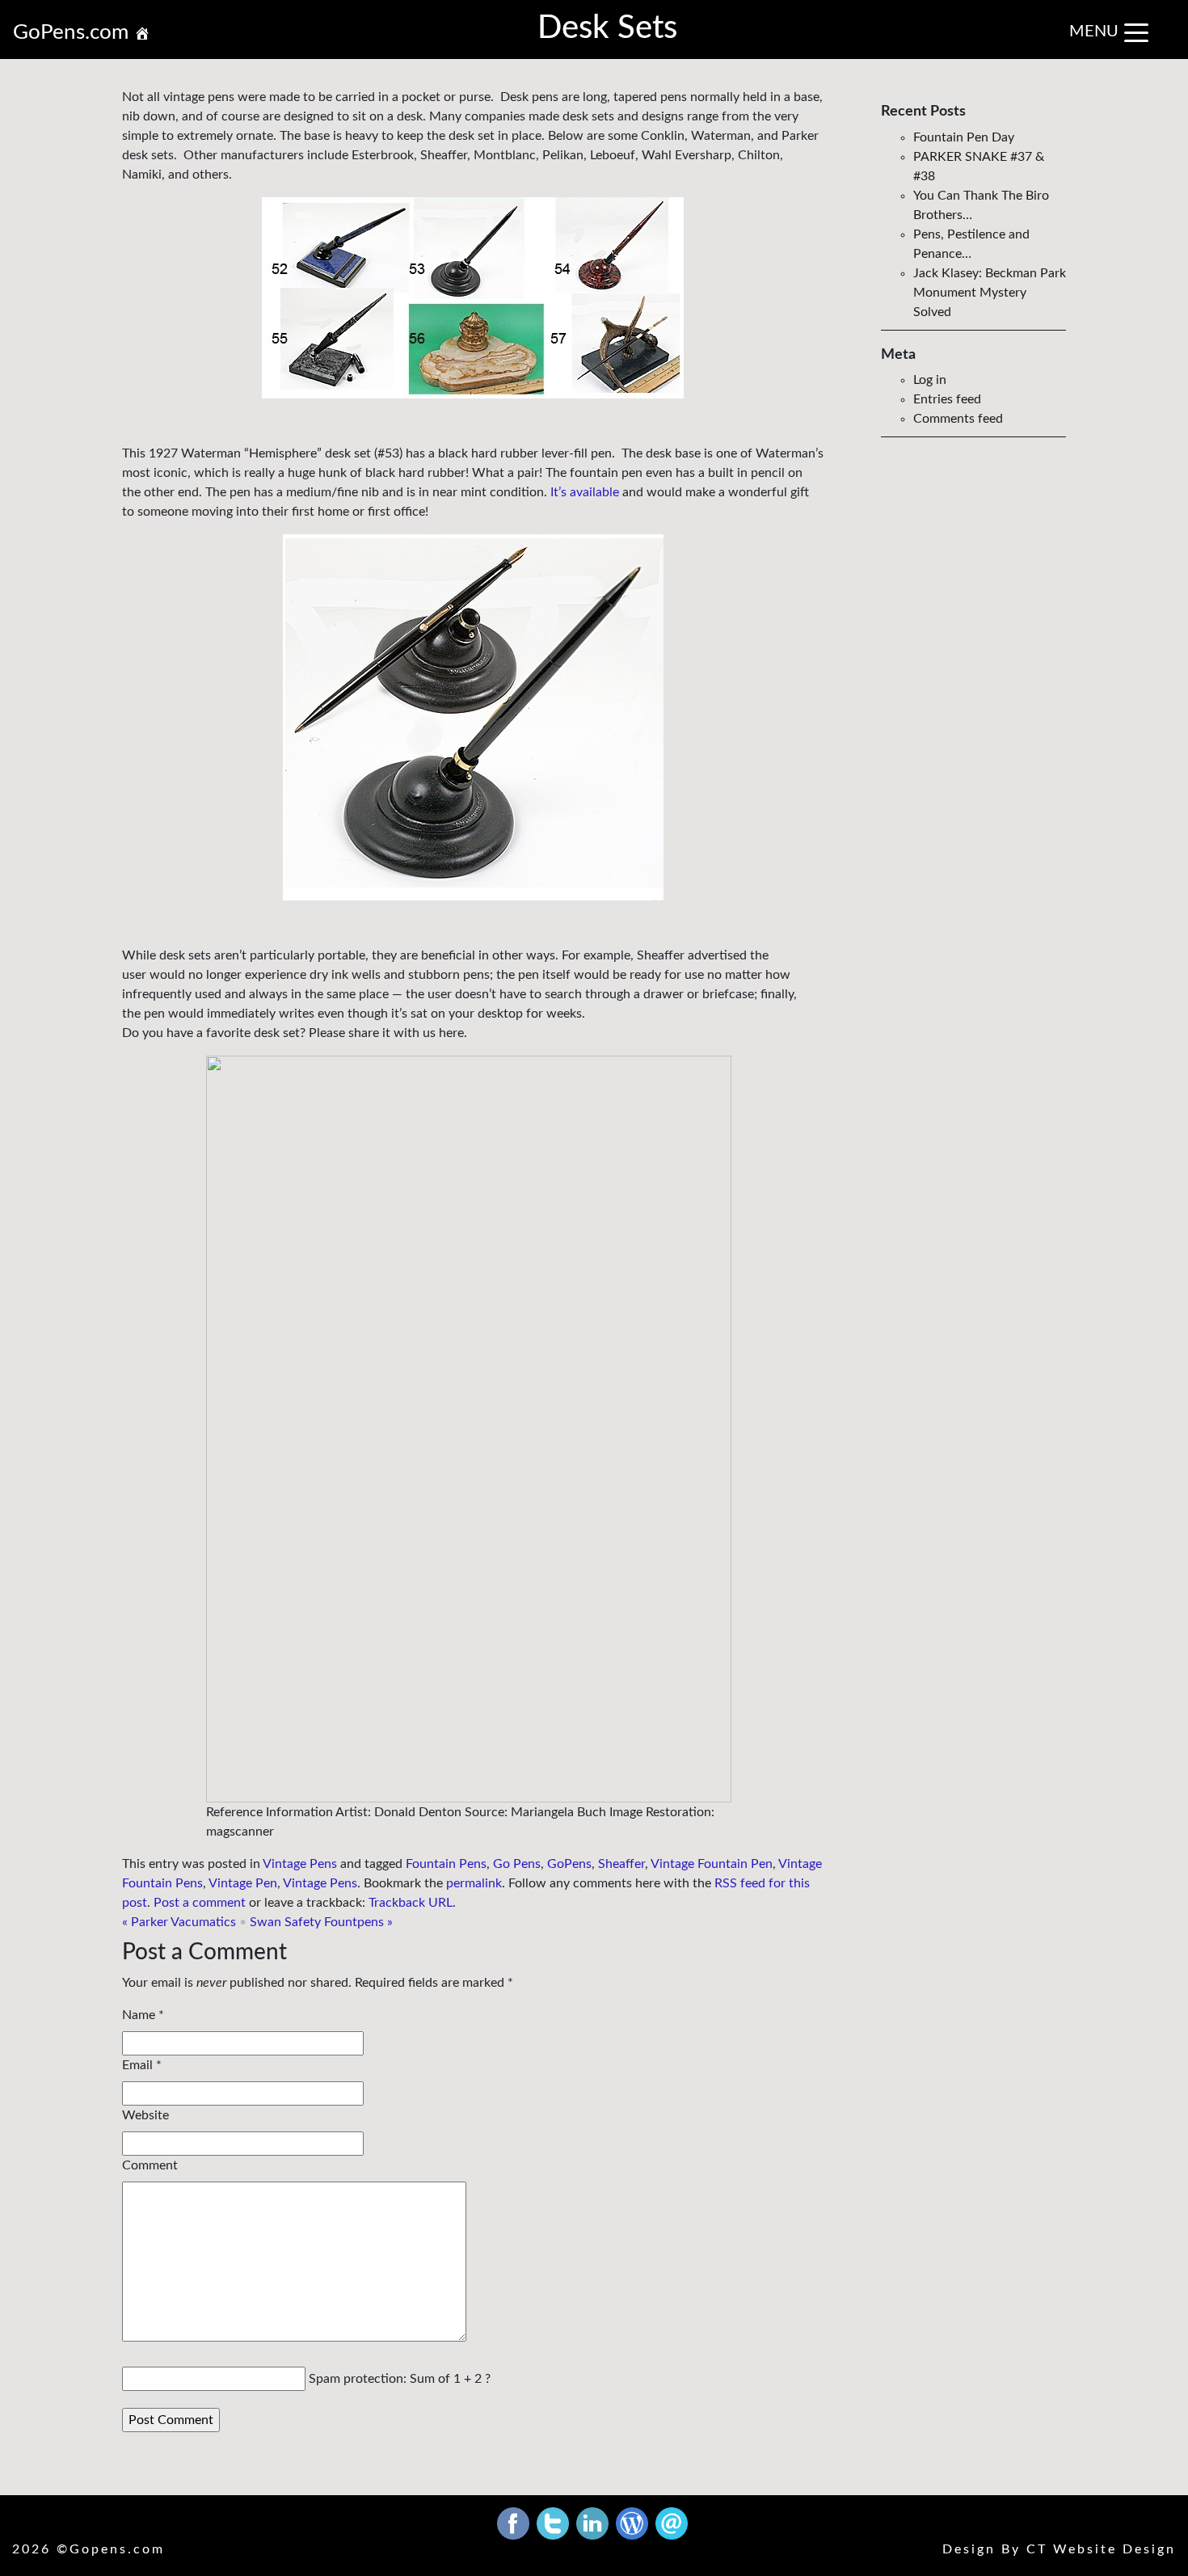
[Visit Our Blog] (634, 2523)
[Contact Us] (672, 2523)
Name (139, 2015)
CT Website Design (1101, 2549)
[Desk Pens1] (473, 298)
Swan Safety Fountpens (321, 1922)
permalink (474, 1883)
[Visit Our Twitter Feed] (554, 2523)
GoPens (569, 1864)
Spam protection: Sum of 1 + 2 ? (400, 2379)
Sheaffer (621, 1864)
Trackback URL (411, 1903)
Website (145, 2115)
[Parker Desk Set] (473, 717)
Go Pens (517, 1864)
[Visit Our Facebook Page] (515, 2523)
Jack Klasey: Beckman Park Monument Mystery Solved (990, 293)
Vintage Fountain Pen (712, 1864)
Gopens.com (117, 2549)
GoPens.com (74, 32)
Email (137, 2065)
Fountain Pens (446, 1864)
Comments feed (958, 419)
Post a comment (200, 1903)
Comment (150, 2165)
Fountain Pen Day (964, 137)
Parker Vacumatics (179, 1922)
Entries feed (947, 399)
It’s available (585, 492)
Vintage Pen (243, 1883)
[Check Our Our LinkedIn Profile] (594, 2523)
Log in (930, 380)
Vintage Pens (300, 1864)
